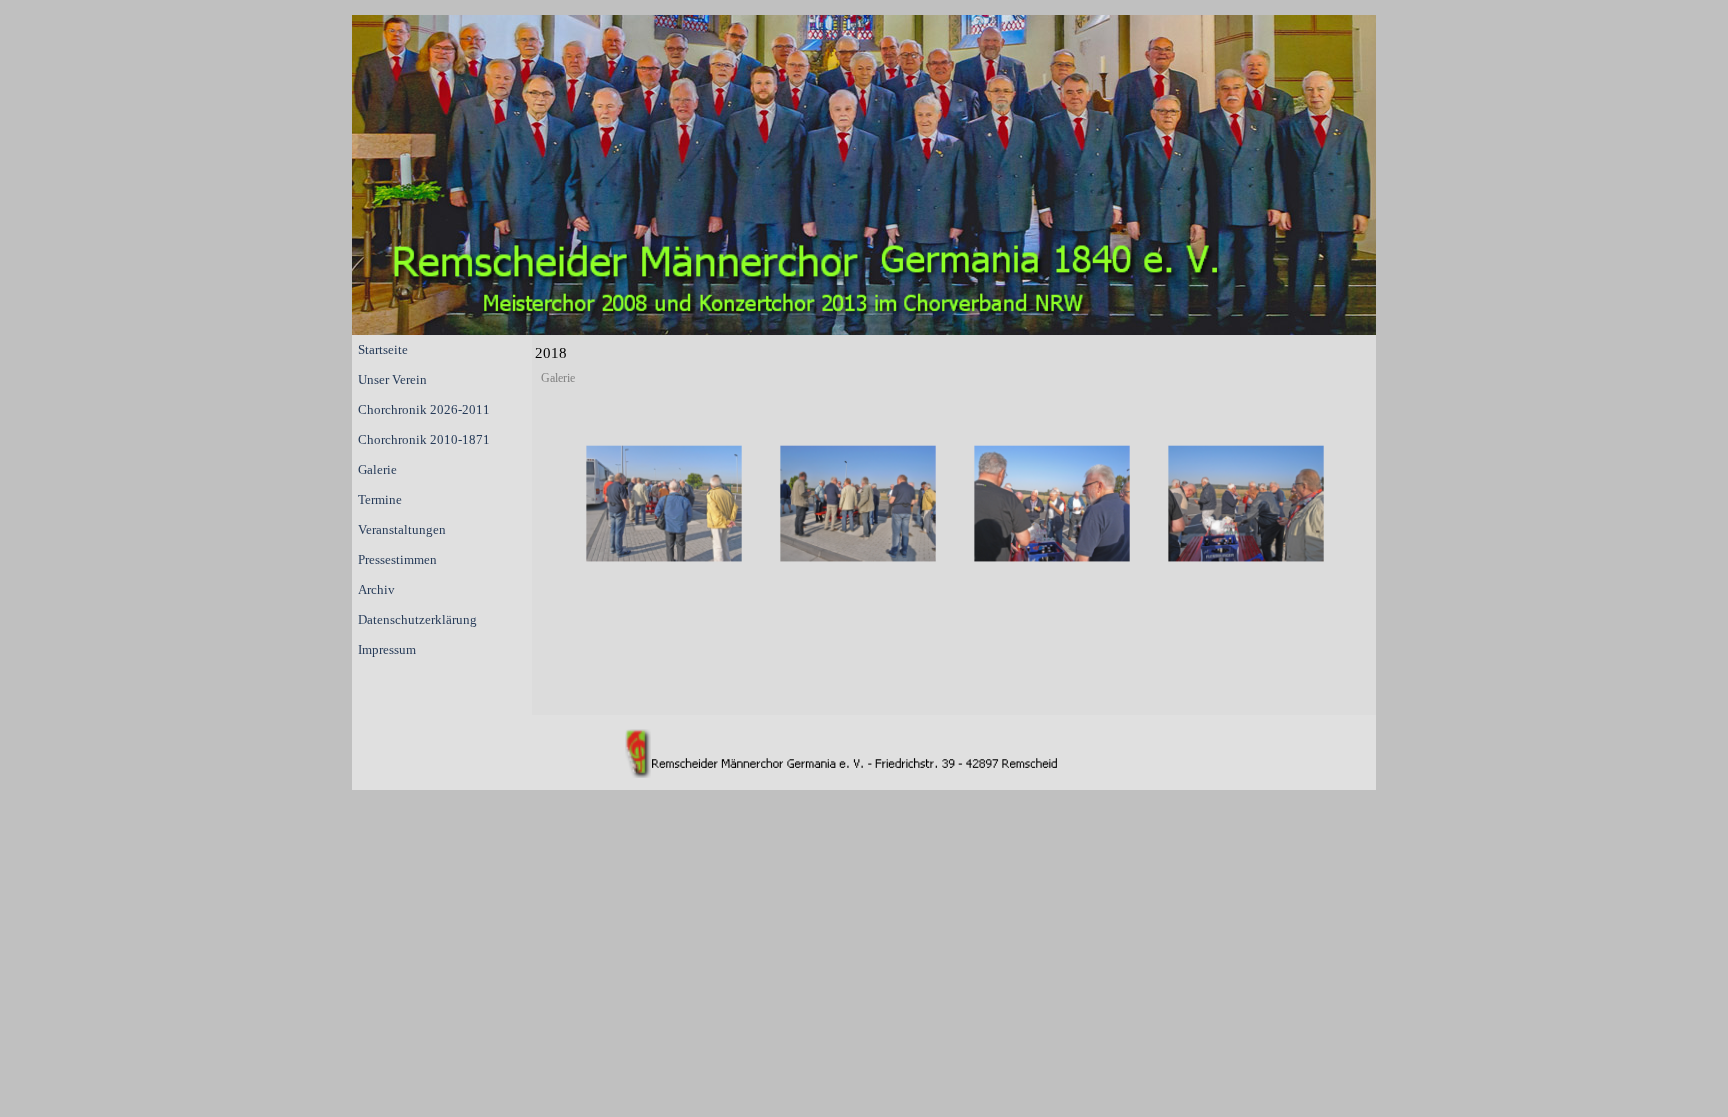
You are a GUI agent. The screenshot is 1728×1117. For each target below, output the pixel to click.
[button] (664, 504)
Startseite (383, 349)
